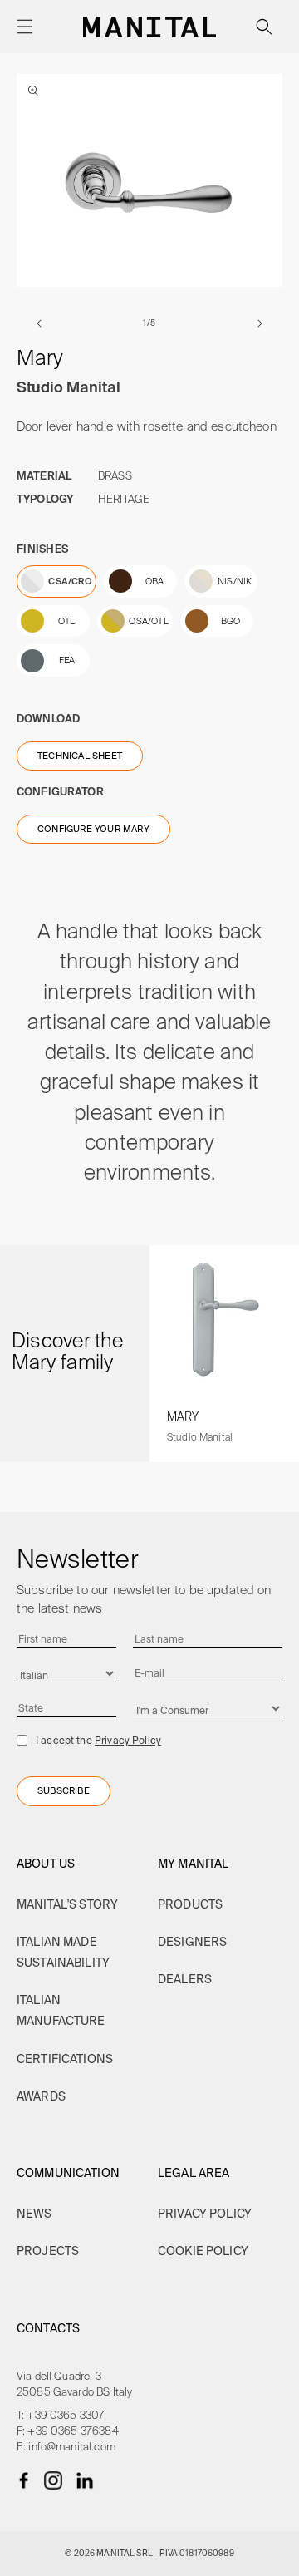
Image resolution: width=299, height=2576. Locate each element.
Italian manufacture (61, 2010)
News (34, 2214)
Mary (183, 1416)
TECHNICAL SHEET (80, 756)
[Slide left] (39, 323)
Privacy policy (205, 2214)
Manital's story (67, 1904)
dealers (185, 1979)
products (190, 1904)
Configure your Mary (93, 829)
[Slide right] (260, 323)
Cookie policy (203, 2251)
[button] (25, 27)
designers (192, 1942)
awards (41, 2096)
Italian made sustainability (63, 1952)
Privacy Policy (128, 1740)
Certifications (65, 2059)
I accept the (98, 1740)
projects (48, 2251)
